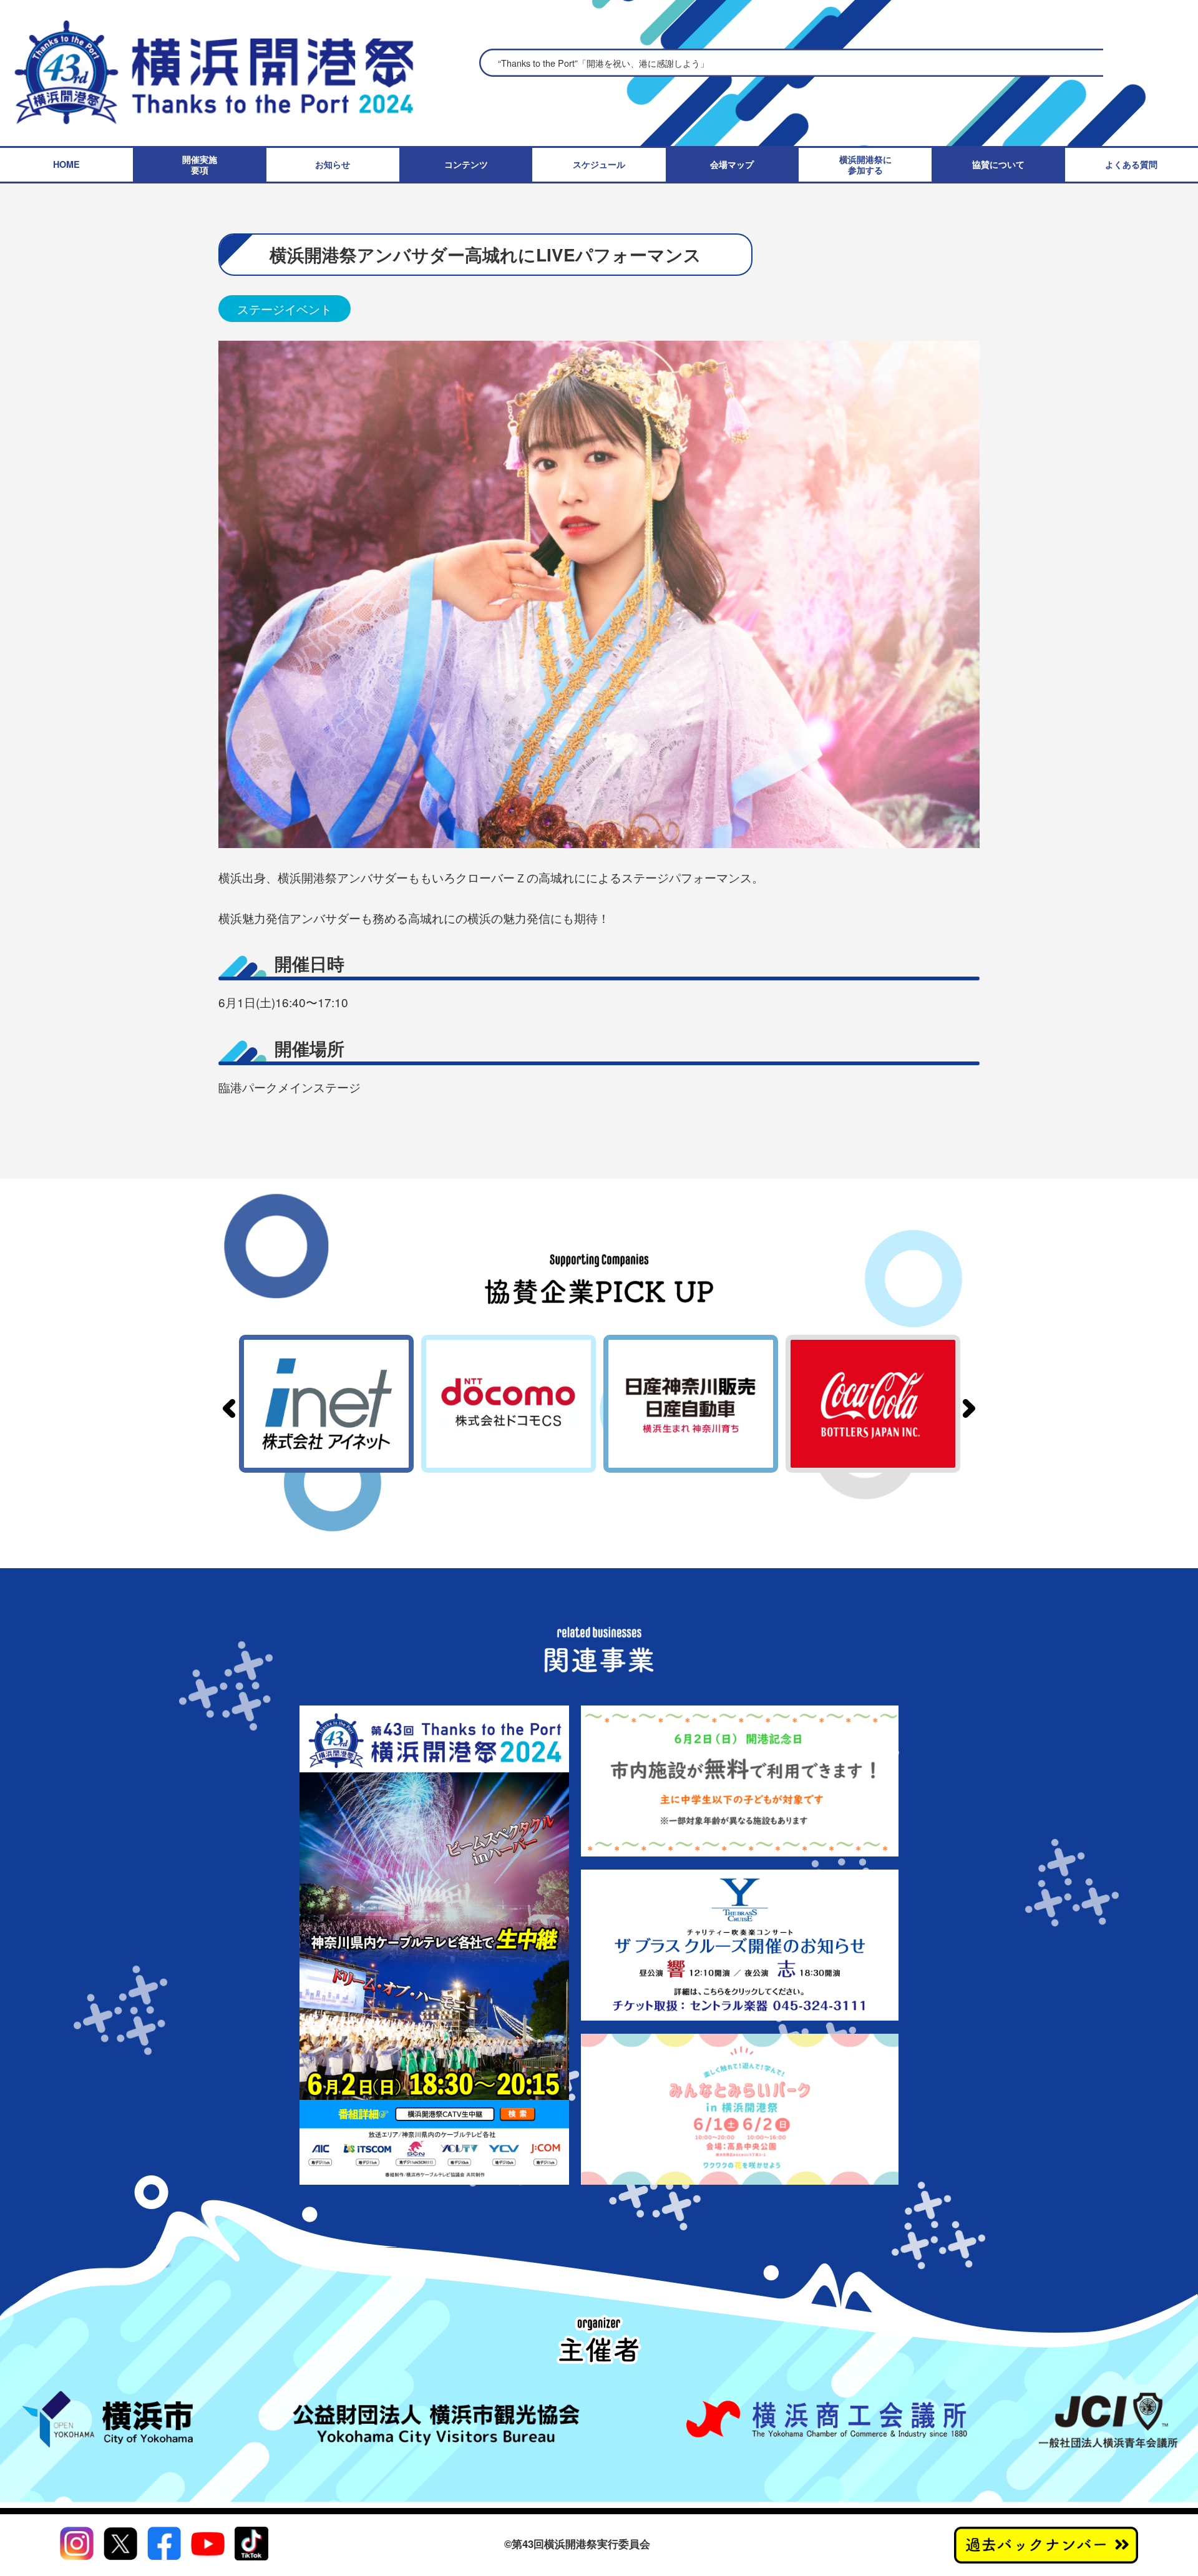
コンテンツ (466, 164)
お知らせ (333, 164)
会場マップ (732, 164)
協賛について (998, 164)
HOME (66, 164)
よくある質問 (1131, 164)
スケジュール (599, 164)
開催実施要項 (200, 165)
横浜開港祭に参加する (865, 165)
